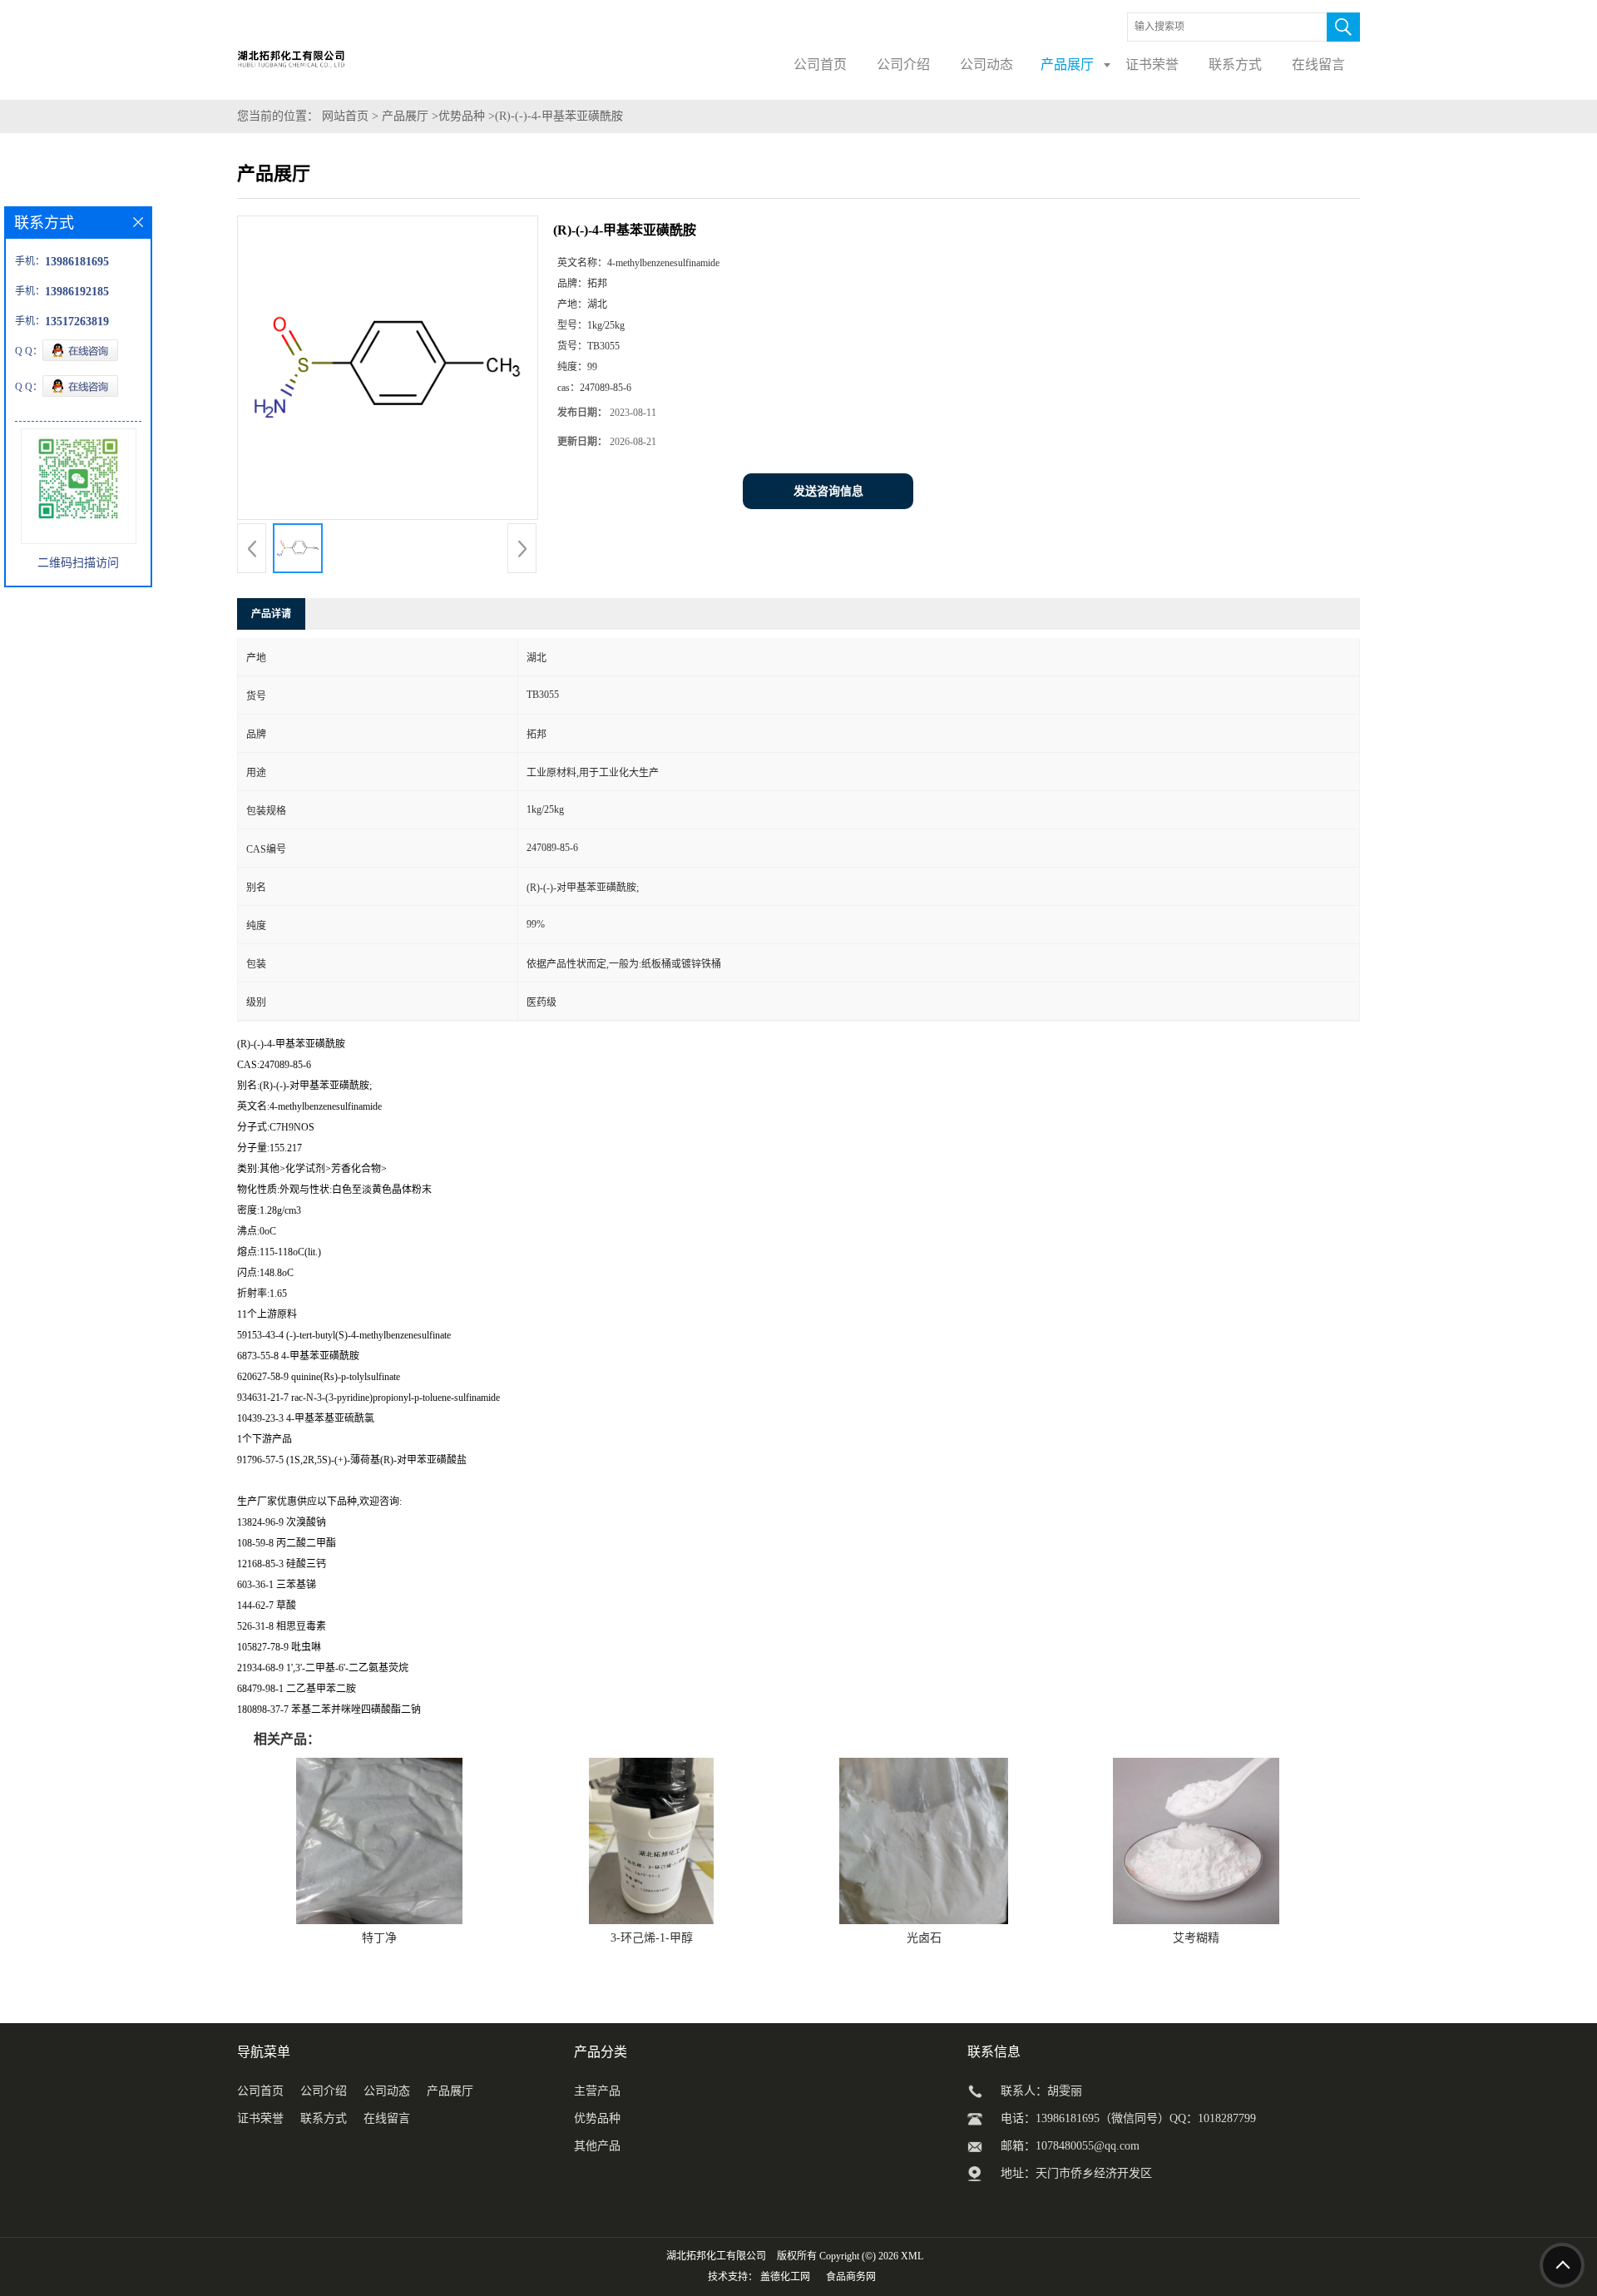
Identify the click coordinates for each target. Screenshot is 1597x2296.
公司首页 (260, 2091)
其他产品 (597, 2146)
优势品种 (462, 116)
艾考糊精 (1196, 1938)
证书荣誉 (260, 2118)
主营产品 (597, 2091)
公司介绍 (324, 2091)
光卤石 (924, 1938)
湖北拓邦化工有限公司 (716, 2256)
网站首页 (345, 116)
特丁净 (379, 1938)
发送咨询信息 (828, 491)
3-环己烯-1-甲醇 (652, 1938)
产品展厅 (405, 116)
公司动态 (387, 2091)
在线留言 (387, 2118)
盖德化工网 (785, 2277)
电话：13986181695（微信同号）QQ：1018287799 (1128, 2118)
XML (912, 2256)
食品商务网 (851, 2277)
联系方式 (324, 2118)
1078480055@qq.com (1088, 2146)
